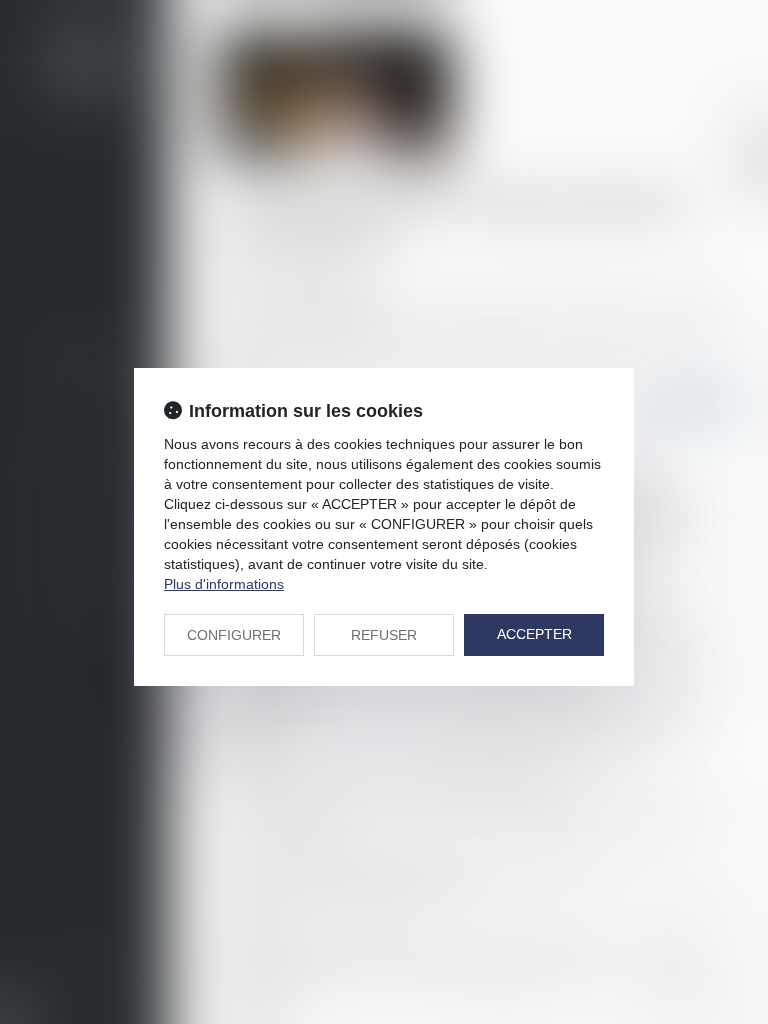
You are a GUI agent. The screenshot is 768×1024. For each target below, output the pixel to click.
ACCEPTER (534, 634)
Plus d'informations (224, 584)
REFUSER (384, 635)
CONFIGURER (234, 635)
